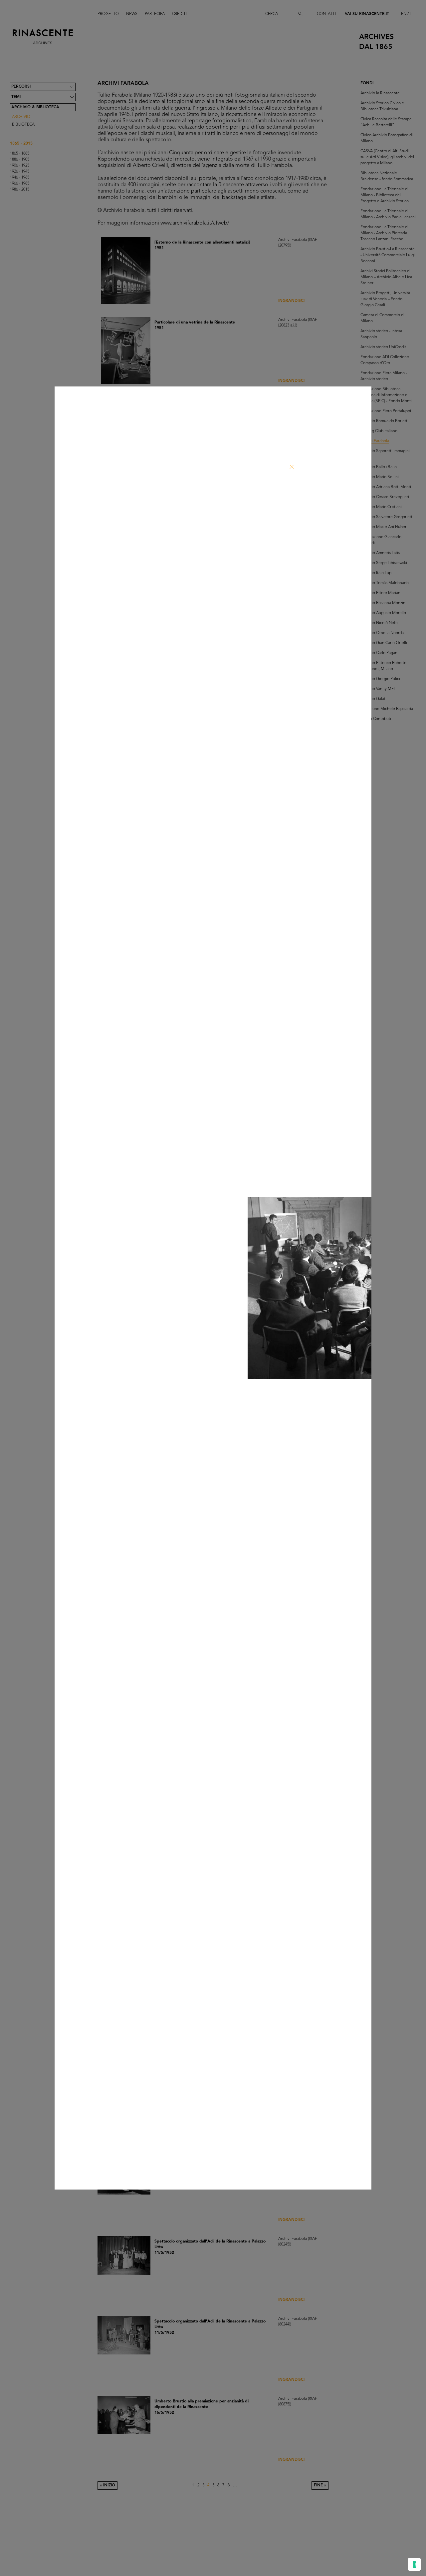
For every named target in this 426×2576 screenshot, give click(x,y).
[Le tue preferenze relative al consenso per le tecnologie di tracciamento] (414, 2564)
